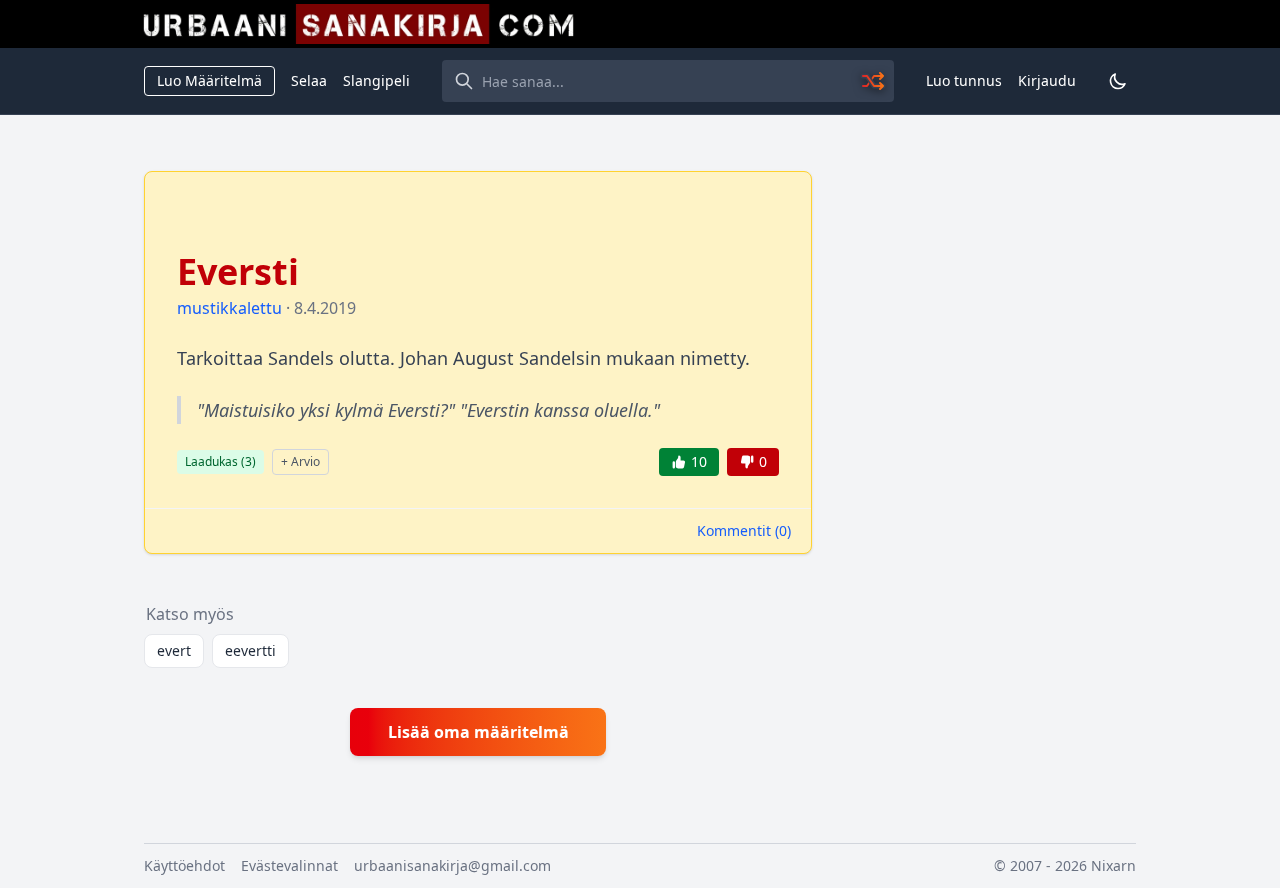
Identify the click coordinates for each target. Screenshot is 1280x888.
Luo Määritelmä (209, 80)
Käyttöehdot (184, 865)
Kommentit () (744, 530)
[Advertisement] (986, 471)
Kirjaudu (1047, 80)
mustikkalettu (229, 308)
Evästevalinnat (289, 865)
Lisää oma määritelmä (478, 732)
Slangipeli (376, 80)
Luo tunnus (964, 80)
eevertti (250, 650)
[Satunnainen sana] (874, 81)
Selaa (309, 80)
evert (174, 650)
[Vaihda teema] (1118, 81)
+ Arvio (300, 461)
